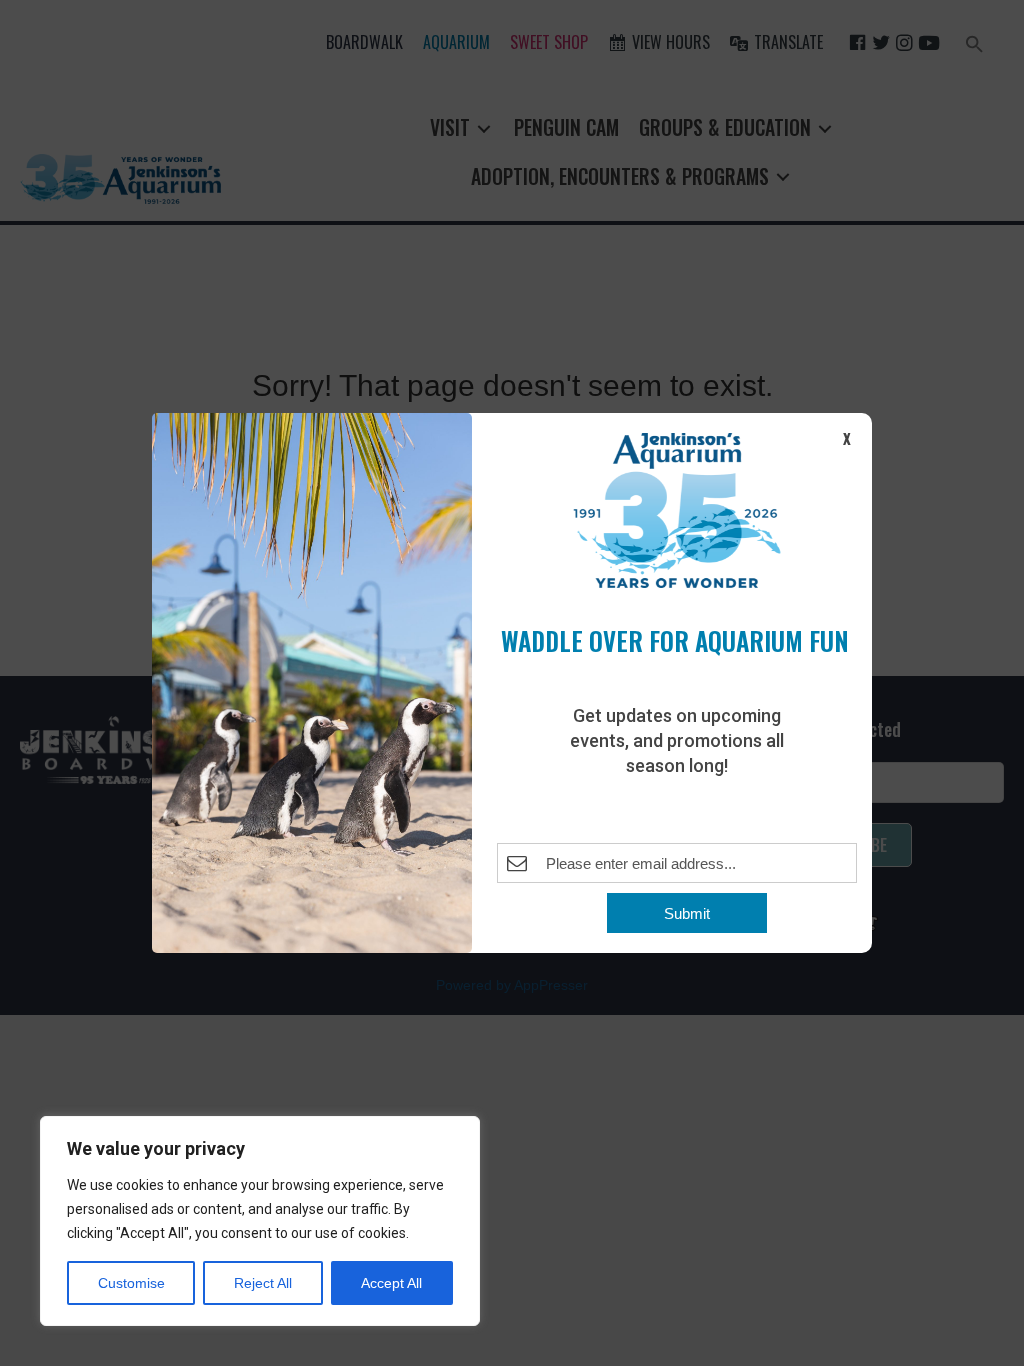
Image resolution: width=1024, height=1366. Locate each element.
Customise (131, 1283)
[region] (260, 1221)
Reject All (263, 1283)
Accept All (391, 1283)
